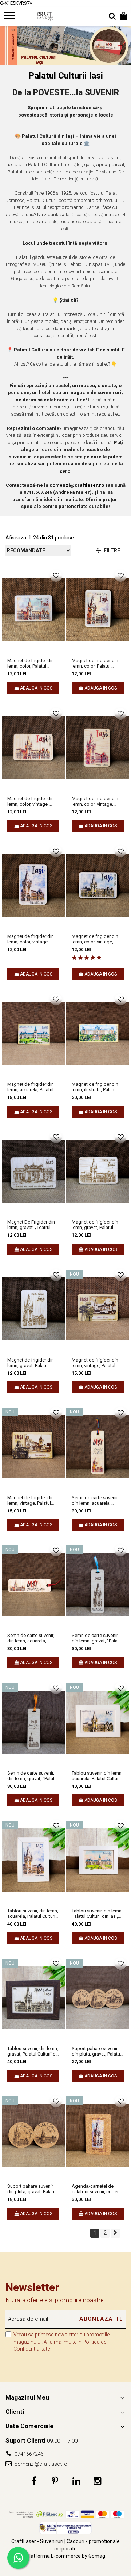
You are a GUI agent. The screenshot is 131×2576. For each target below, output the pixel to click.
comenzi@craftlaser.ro (40, 2464)
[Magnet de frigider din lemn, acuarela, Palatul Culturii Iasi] (33, 1034)
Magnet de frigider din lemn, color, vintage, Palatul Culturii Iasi (31, 801)
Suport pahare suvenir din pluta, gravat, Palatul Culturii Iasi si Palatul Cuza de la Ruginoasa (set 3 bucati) (96, 2051)
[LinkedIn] (76, 2481)
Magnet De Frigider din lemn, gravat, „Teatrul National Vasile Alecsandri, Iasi (31, 1225)
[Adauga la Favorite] (56, 576)
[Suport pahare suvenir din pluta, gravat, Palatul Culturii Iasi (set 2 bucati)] (33, 2136)
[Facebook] (34, 2481)
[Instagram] (97, 2481)
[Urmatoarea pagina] (115, 2233)
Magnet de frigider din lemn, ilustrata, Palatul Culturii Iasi (95, 1087)
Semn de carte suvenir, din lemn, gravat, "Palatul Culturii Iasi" (97, 1638)
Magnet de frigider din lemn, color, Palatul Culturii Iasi (31, 663)
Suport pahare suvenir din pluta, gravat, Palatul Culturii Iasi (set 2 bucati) (33, 2189)
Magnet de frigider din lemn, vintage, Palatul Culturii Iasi (95, 1363)
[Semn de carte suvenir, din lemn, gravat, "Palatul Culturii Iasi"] (98, 1584)
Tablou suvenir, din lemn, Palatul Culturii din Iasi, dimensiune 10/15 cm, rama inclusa (97, 1913)
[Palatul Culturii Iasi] (65, 46)
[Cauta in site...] (112, 16)
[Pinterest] (55, 2481)
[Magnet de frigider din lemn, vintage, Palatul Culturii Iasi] (98, 1309)
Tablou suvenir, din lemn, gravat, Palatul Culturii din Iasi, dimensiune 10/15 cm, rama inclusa (33, 2051)
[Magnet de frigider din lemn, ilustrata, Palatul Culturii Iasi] (98, 1034)
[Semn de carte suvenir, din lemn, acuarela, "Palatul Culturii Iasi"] (98, 1447)
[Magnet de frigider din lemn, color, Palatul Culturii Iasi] (33, 610)
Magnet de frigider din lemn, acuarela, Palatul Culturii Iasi (31, 1087)
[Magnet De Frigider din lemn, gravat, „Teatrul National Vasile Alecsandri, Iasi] (33, 1171)
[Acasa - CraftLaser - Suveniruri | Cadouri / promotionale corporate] (45, 16)
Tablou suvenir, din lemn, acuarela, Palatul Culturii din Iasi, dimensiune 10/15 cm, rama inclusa (97, 1776)
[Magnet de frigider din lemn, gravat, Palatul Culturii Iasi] (98, 1171)
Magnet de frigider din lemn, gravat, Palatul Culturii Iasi (95, 1225)
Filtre (111, 550)
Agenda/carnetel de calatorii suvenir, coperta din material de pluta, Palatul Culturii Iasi (97, 2189)
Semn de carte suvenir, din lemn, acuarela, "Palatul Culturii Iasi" (95, 1500)
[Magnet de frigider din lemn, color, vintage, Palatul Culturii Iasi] (33, 748)
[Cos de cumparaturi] (124, 16)
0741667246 (29, 2454)
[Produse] (10, 18)
